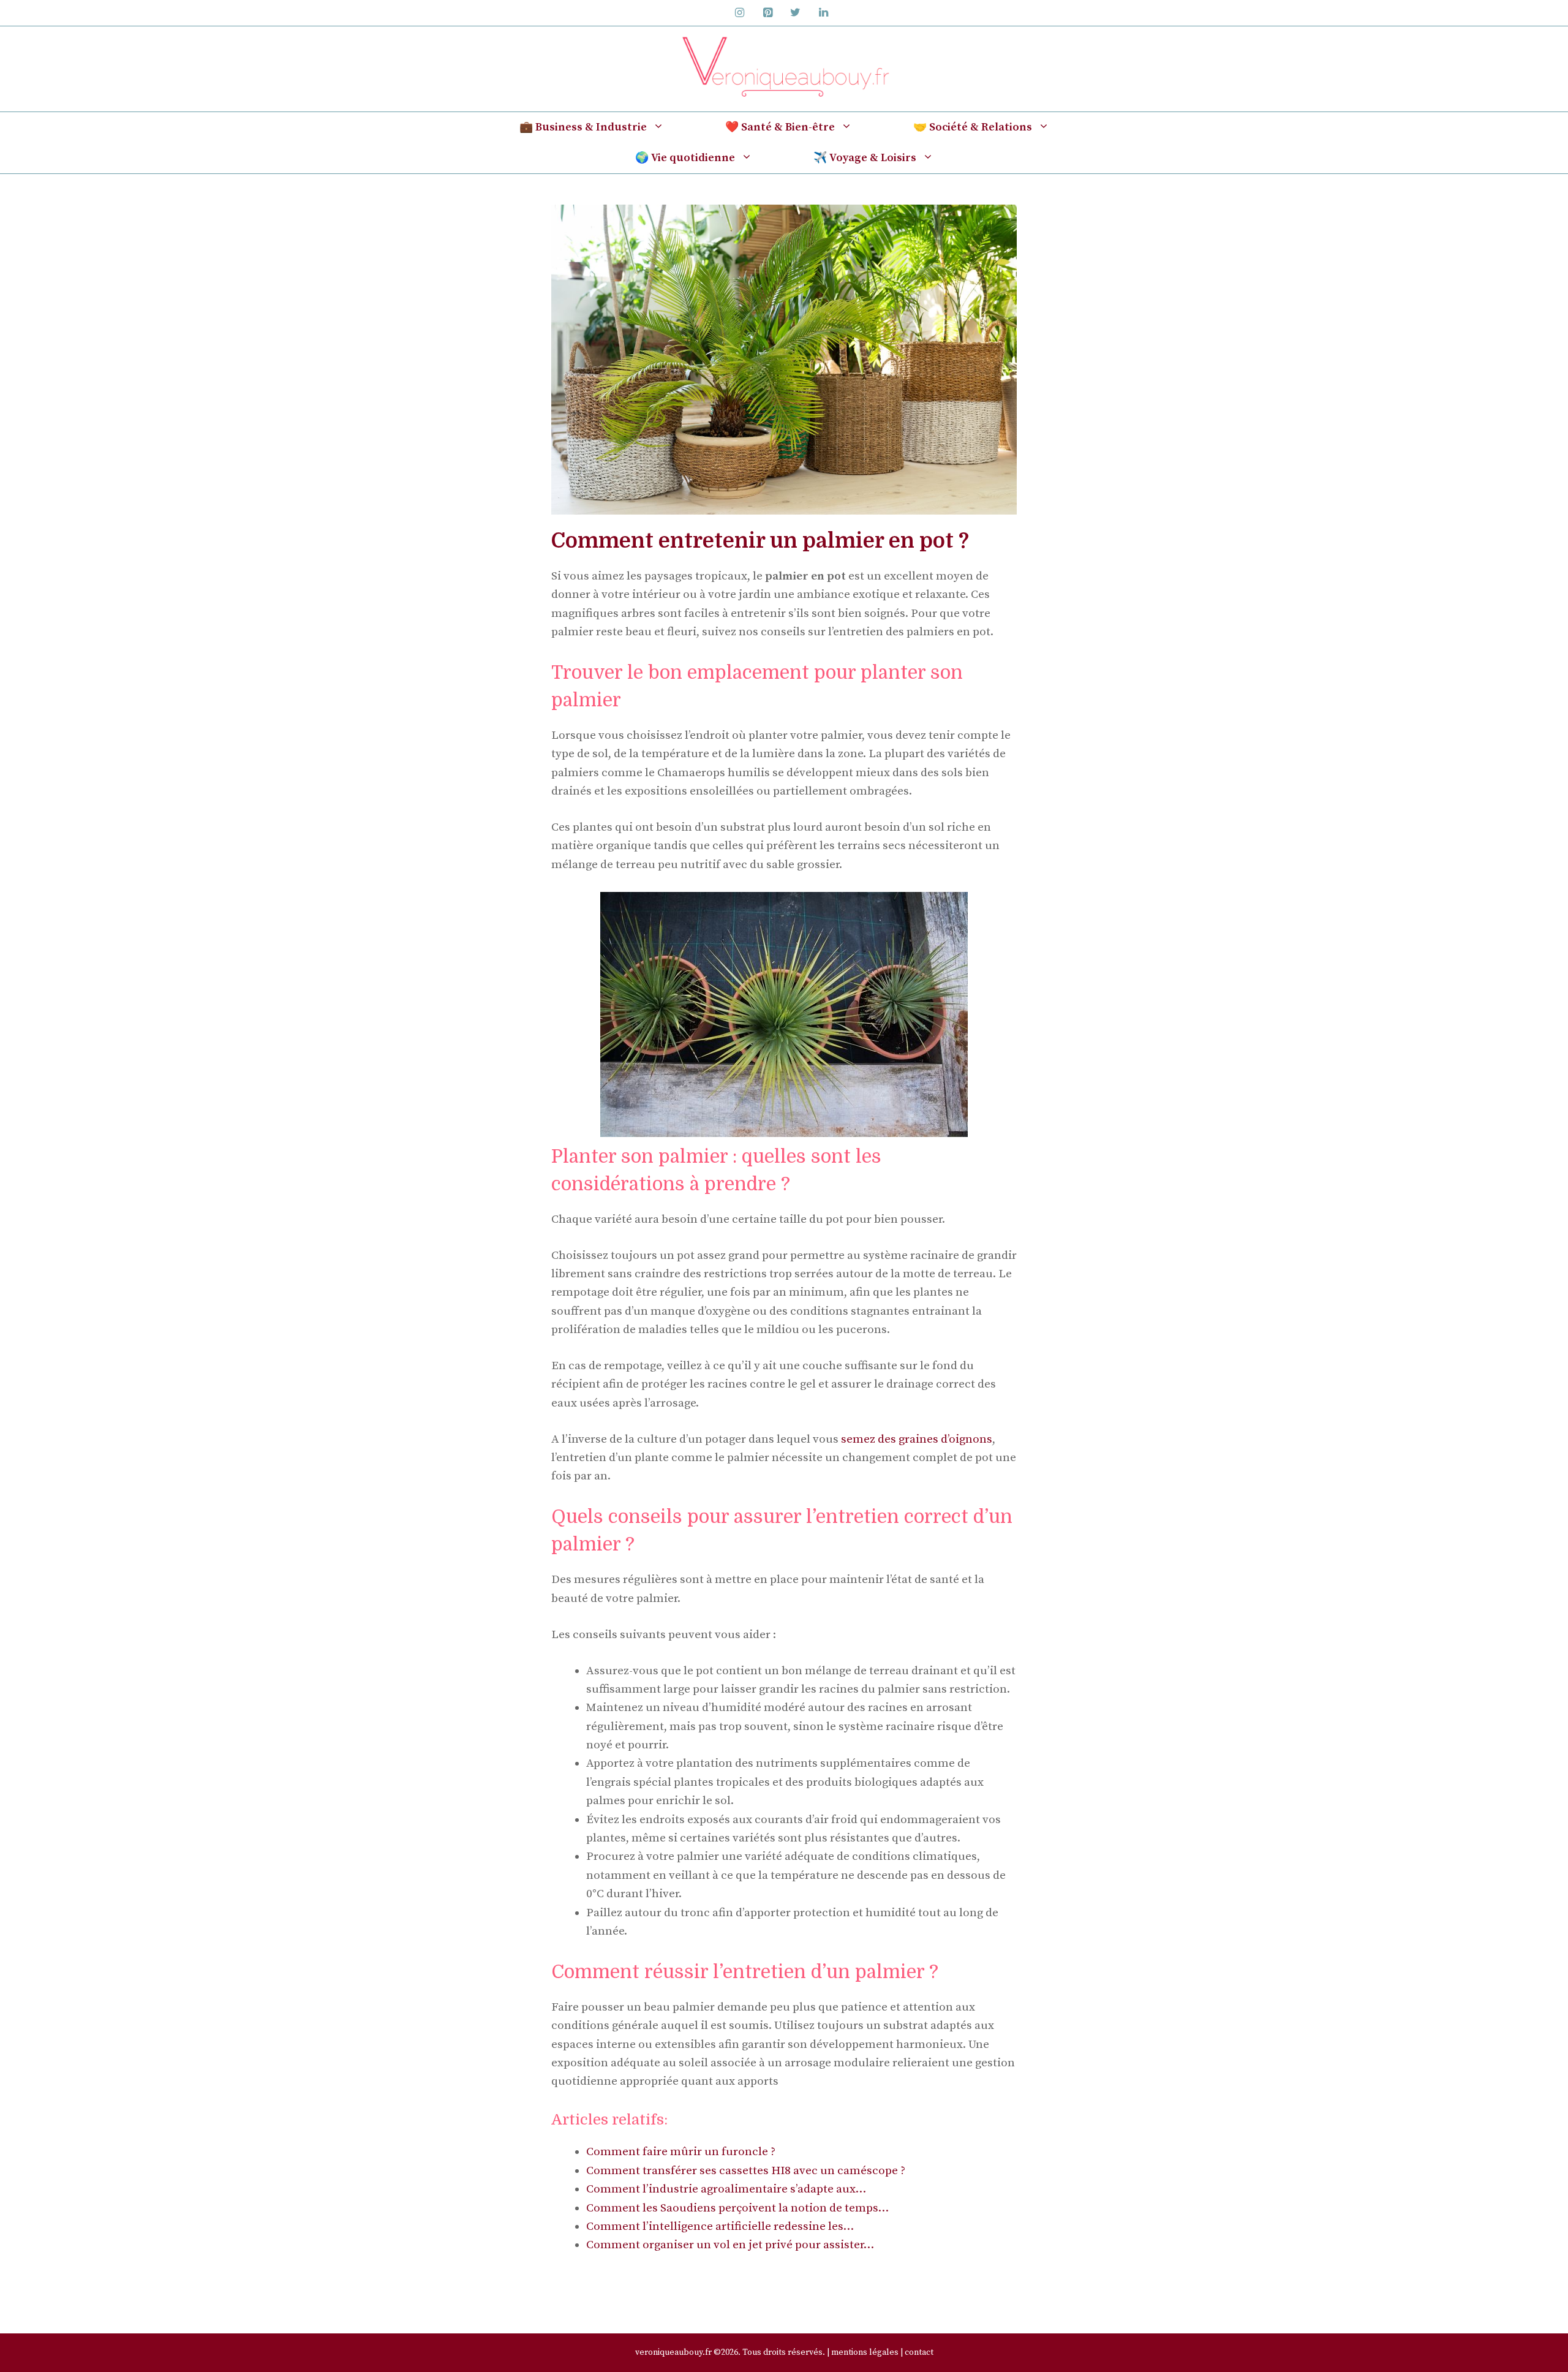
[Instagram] (740, 13)
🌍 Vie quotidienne (685, 158)
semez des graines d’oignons (917, 1439)
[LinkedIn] (824, 13)
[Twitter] (796, 13)
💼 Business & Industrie (583, 127)
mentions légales (865, 2352)
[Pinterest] (767, 13)
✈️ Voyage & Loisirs (865, 158)
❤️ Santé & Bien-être (780, 127)
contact (919, 2352)
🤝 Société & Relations (973, 127)
